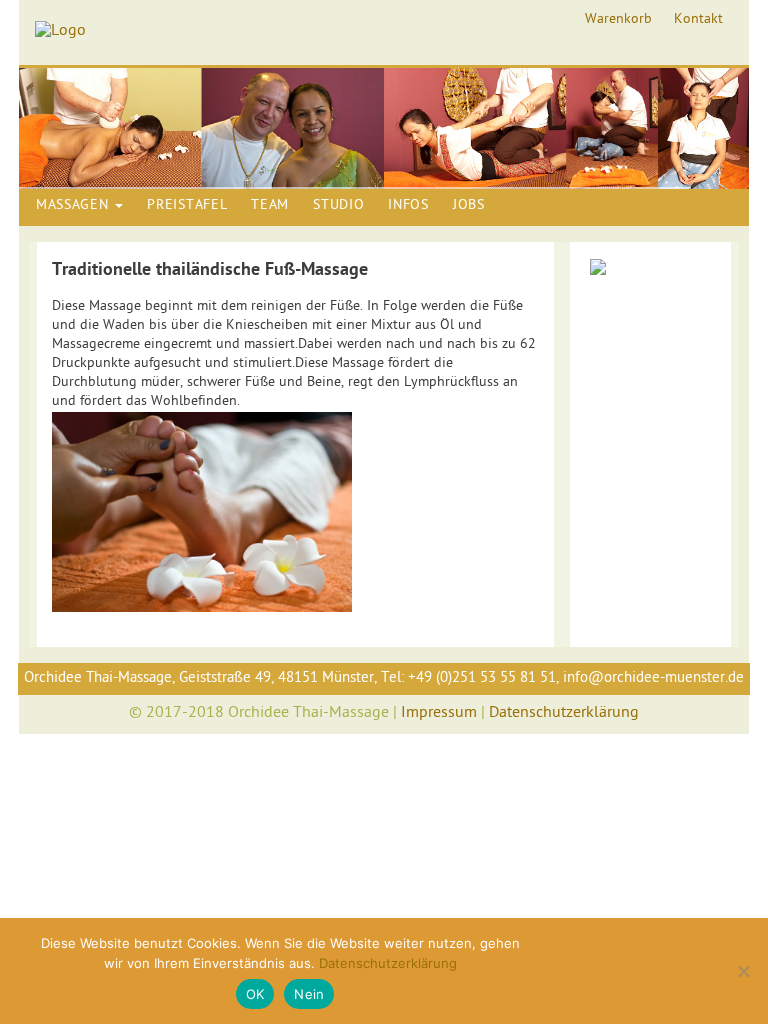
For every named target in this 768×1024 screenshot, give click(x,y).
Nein (309, 994)
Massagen (74, 205)
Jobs (469, 205)
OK (255, 994)
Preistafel (187, 205)
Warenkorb (618, 20)
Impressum (439, 713)
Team (270, 205)
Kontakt (698, 20)
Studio (338, 205)
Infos (408, 205)
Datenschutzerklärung (564, 713)
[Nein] (743, 971)
